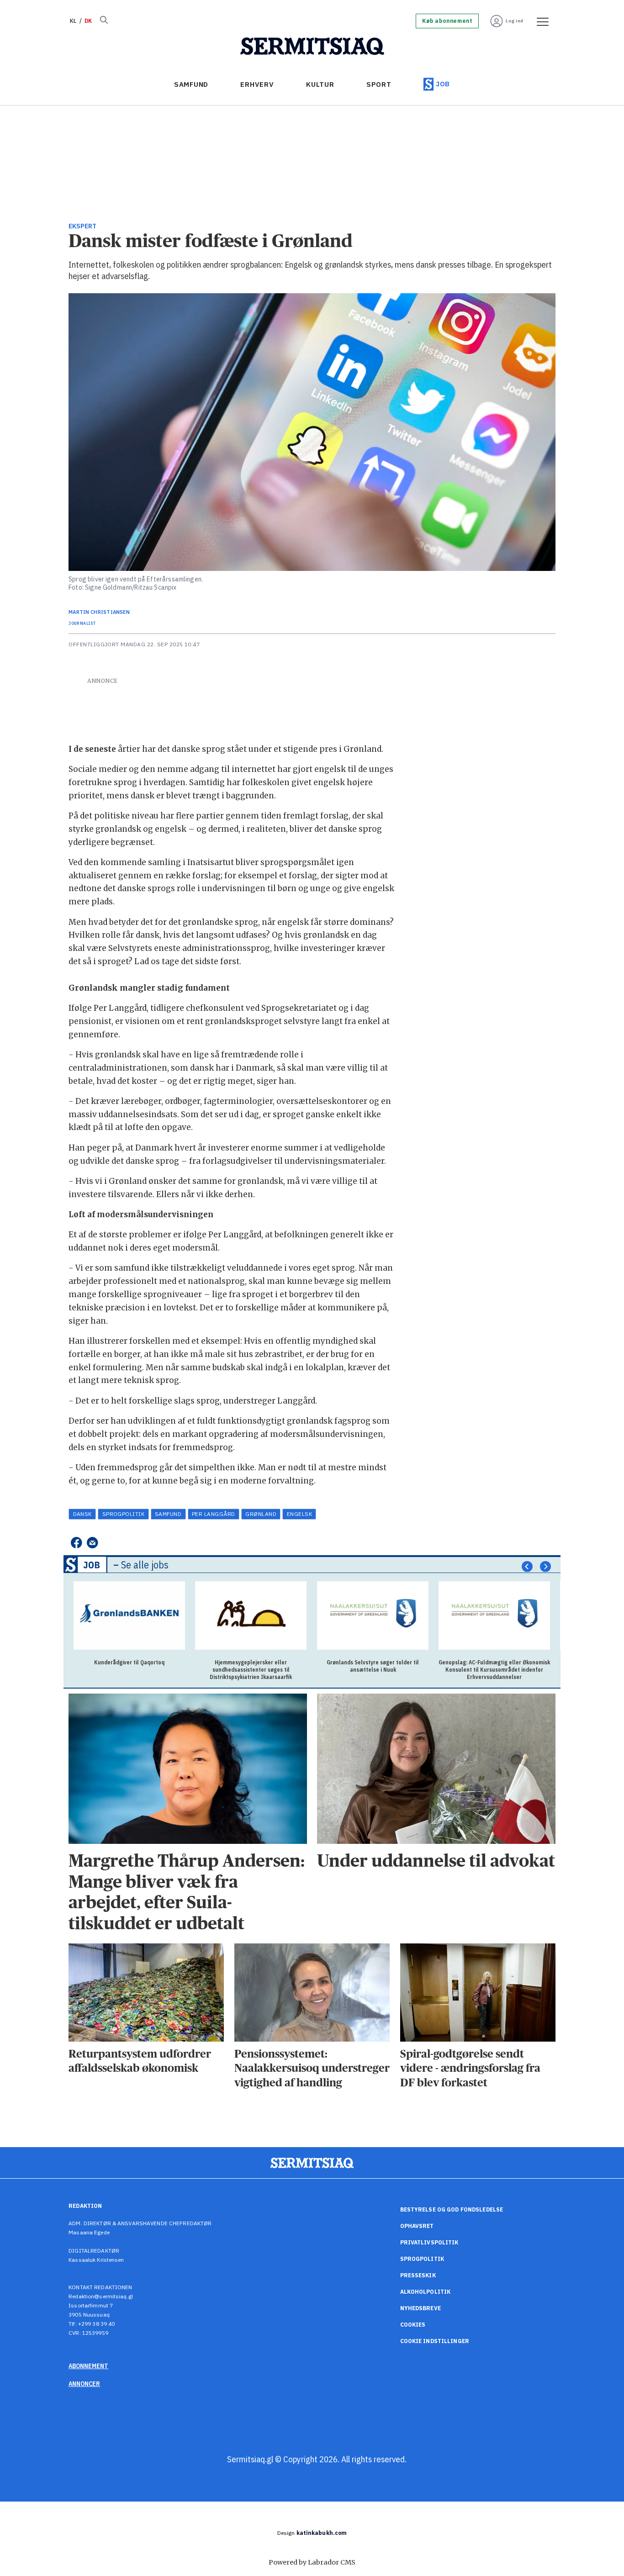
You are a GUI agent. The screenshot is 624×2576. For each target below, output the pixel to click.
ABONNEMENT (88, 2366)
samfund (168, 1514)
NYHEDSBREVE (420, 2308)
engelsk (299, 1514)
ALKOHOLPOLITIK (426, 2292)
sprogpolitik (124, 1514)
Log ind (515, 21)
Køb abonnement (447, 21)
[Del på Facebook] (76, 1543)
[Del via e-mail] (93, 1543)
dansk (82, 1514)
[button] (527, 1567)
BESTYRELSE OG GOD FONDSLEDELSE (452, 2209)
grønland (261, 1514)
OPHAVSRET (417, 2226)
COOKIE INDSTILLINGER (435, 2341)
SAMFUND (191, 84)
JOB (443, 84)
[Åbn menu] (539, 21)
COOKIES (413, 2325)
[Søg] (104, 21)
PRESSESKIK (418, 2275)
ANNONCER (84, 2384)
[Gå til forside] (312, 47)
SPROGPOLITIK (422, 2259)
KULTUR (320, 84)
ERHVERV (257, 84)
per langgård (214, 1514)
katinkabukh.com (322, 2533)
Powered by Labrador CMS (312, 2562)
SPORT (379, 84)
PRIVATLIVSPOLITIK (429, 2242)
